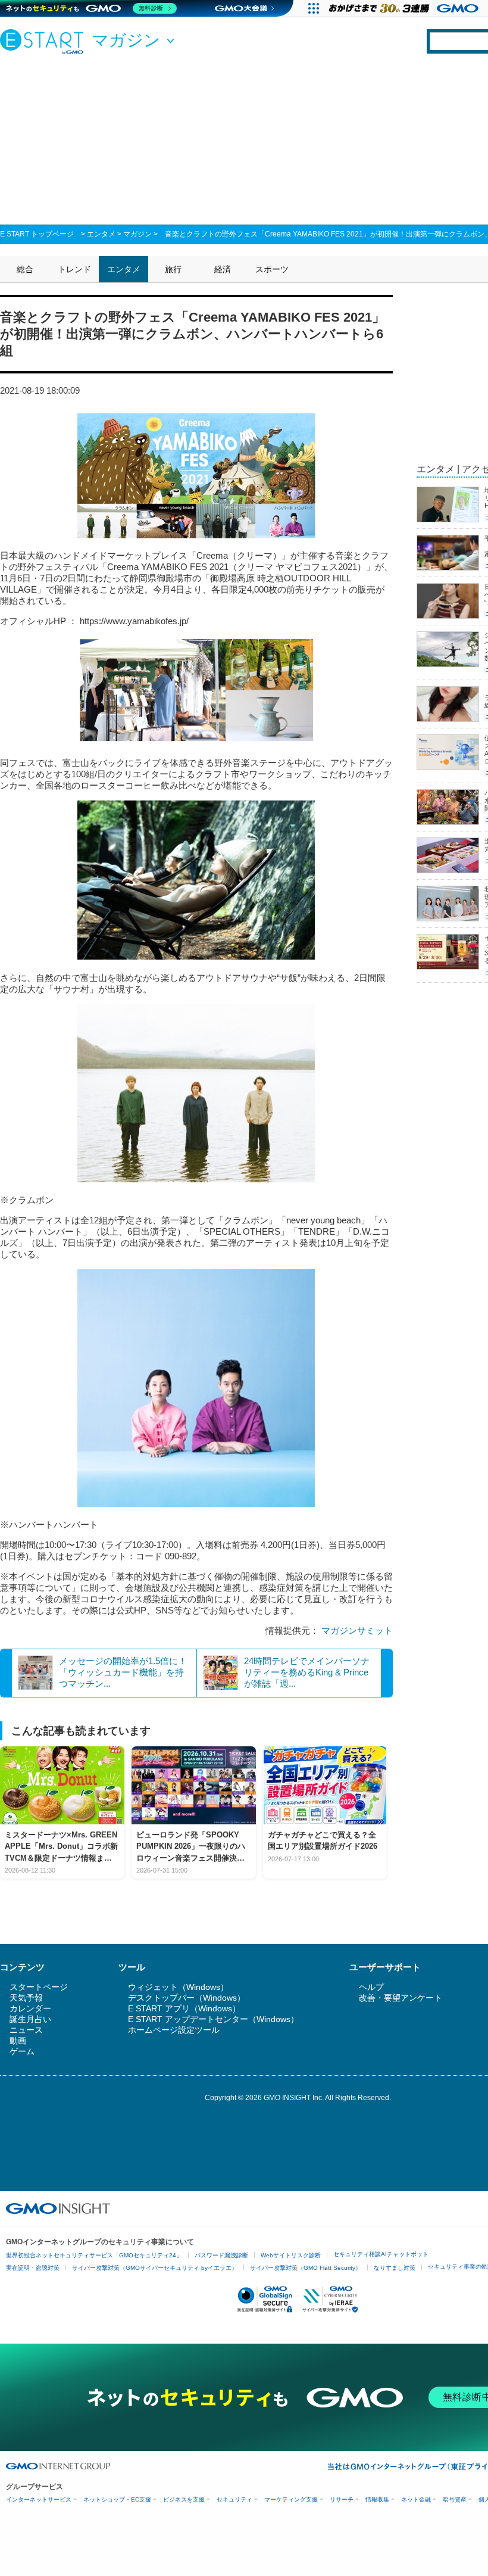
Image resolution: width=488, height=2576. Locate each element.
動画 (18, 2041)
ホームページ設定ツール (174, 2030)
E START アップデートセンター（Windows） (213, 2019)
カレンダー (30, 2008)
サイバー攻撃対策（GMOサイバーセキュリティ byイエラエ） (155, 2268)
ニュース (26, 2030)
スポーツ (272, 269)
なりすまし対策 (395, 2268)
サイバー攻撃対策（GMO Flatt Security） (306, 2268)
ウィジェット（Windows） (178, 1987)
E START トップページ (37, 234)
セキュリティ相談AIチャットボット (381, 2254)
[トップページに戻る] (45, 41)
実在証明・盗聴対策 (33, 2268)
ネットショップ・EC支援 (117, 2499)
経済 (223, 269)
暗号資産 (455, 2499)
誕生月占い (30, 2019)
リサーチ (342, 2499)
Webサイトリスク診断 (291, 2255)
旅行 (173, 269)
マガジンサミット (357, 1630)
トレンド (74, 269)
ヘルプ (371, 1987)
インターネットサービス (39, 2499)
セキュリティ (234, 2499)
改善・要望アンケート (401, 1998)
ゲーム (22, 2051)
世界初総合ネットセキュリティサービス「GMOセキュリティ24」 (94, 2255)
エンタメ (101, 234)
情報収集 (377, 2499)
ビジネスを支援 (184, 2499)
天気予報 (26, 1998)
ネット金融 (416, 2499)
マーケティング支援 (291, 2499)
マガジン (137, 234)
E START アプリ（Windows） (184, 2008)
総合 (25, 269)
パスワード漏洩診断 (221, 2255)
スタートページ (39, 1987)
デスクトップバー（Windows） (187, 1998)
